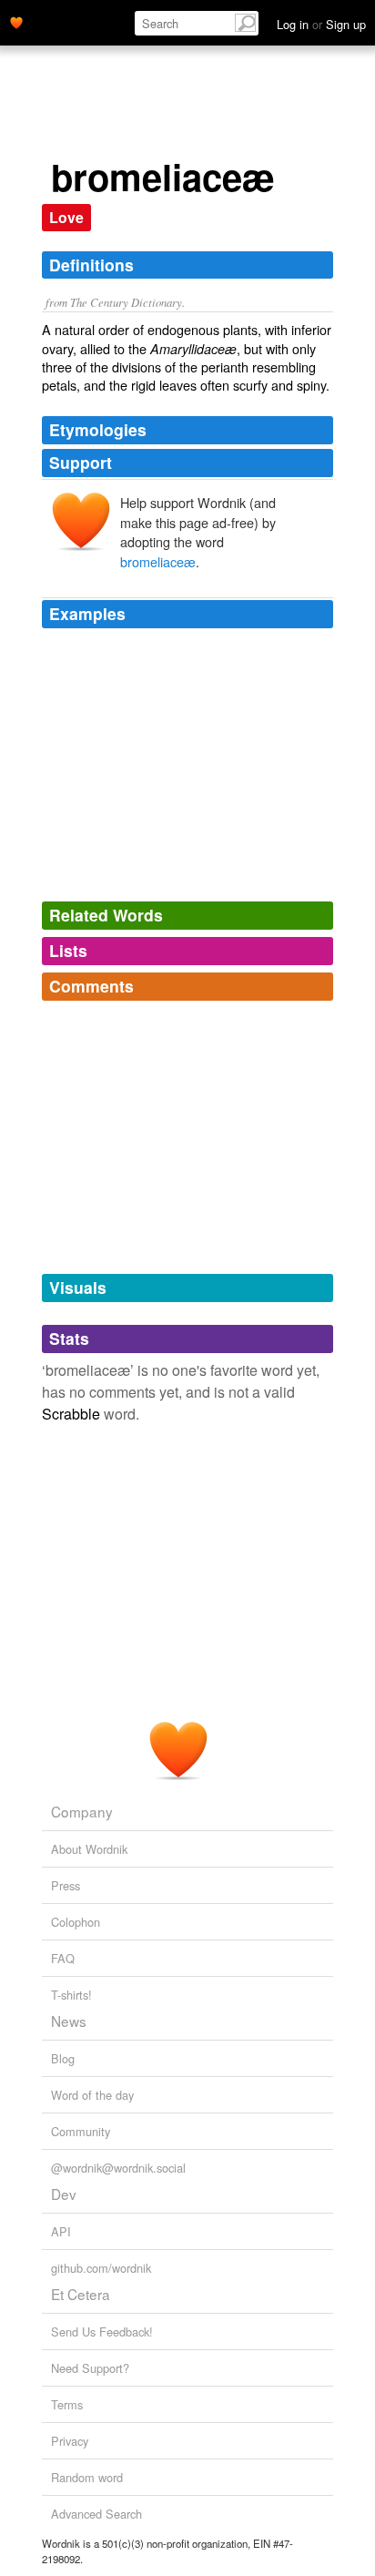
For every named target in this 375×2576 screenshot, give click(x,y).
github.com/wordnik (101, 2268)
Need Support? (90, 2368)
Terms (67, 2404)
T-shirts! (71, 1995)
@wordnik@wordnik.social (118, 2168)
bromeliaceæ (158, 561)
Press (66, 1885)
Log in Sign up (321, 24)
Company (82, 1811)
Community (81, 2131)
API (61, 2231)
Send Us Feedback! (102, 2332)
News (69, 2021)
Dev (64, 2194)
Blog (63, 2058)
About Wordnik (89, 1849)
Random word (87, 2477)
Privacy (70, 2441)
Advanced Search (96, 2514)
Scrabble (71, 1414)
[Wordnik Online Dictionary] (16, 21)
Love (66, 217)
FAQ (63, 1958)
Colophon (76, 1922)
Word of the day (92, 2095)
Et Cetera (81, 2294)
